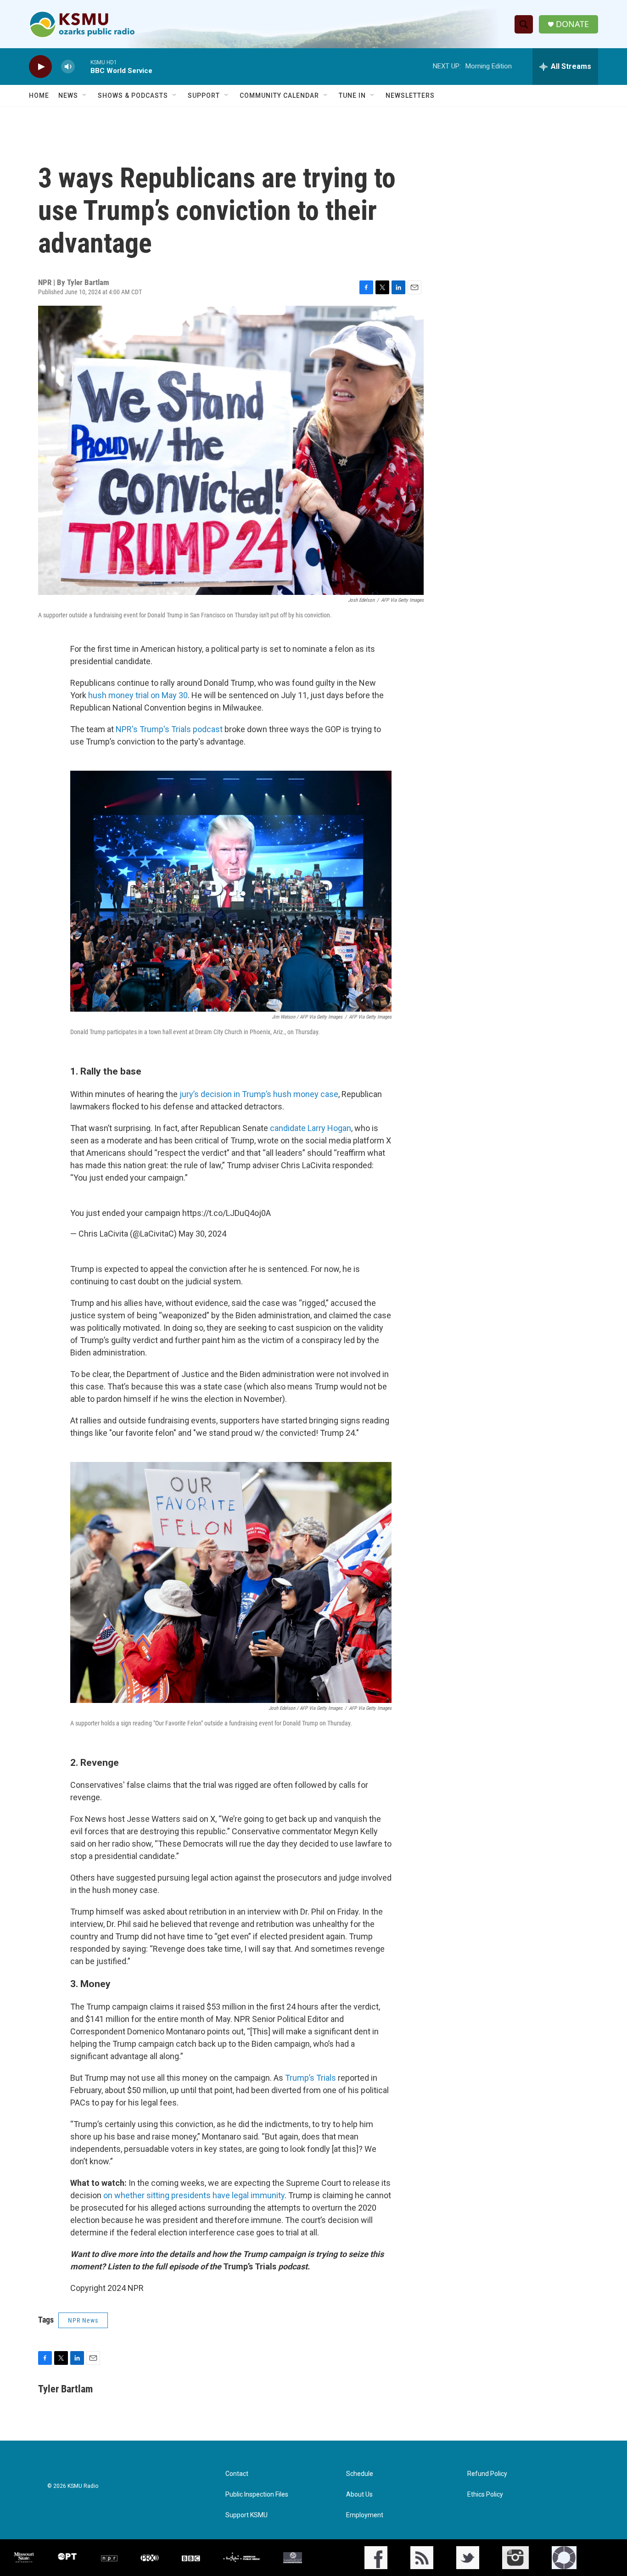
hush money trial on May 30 (138, 695)
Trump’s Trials (311, 2078)
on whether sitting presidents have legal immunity (194, 2195)
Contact (237, 2474)
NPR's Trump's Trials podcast (169, 729)
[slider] (83, 66)
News (68, 95)
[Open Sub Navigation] (85, 95)
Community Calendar (279, 95)
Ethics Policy (485, 2495)
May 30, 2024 (202, 1234)
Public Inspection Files (257, 2495)
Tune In (352, 95)
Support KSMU (246, 2515)
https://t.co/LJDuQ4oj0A (227, 1213)
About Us (359, 2495)
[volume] (68, 67)
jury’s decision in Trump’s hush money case (259, 1094)
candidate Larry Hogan (311, 1128)
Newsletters (410, 95)
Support (204, 95)
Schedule (360, 2474)
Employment (365, 2515)
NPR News (83, 2320)
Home (39, 95)
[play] (40, 67)
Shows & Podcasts (133, 95)
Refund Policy (487, 2474)
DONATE (572, 24)
